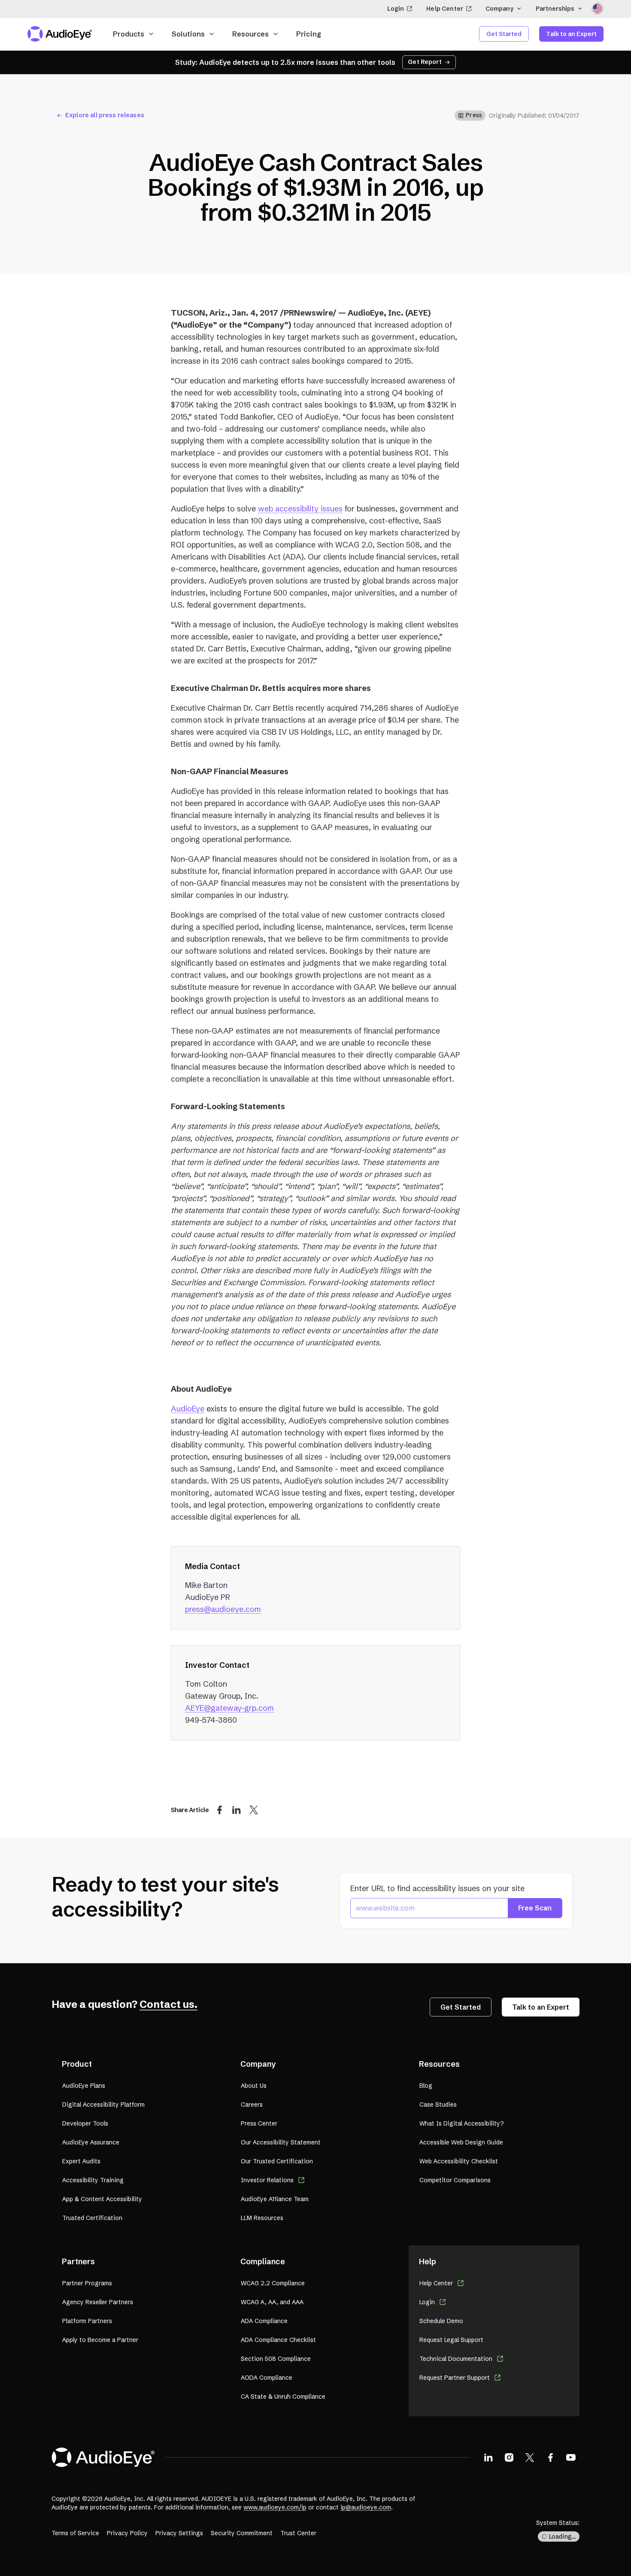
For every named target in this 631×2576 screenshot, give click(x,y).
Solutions (188, 34)
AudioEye (188, 1409)
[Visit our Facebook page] (550, 2457)
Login (396, 9)
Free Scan (535, 1908)
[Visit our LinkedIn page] (488, 2457)
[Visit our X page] (530, 2457)
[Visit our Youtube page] (571, 2457)
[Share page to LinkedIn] (237, 1810)
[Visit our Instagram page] (509, 2457)
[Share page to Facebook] (219, 1810)
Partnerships (555, 9)
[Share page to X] (254, 1810)
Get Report (425, 62)
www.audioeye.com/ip (275, 2507)
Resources (250, 34)
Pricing (309, 34)
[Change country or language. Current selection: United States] (598, 9)
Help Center (445, 9)
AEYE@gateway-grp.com (229, 1708)
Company (499, 9)
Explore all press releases (105, 115)
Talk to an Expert (571, 34)
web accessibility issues (300, 509)
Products (129, 34)
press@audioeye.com (223, 1609)
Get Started (504, 34)
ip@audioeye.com (366, 2507)
